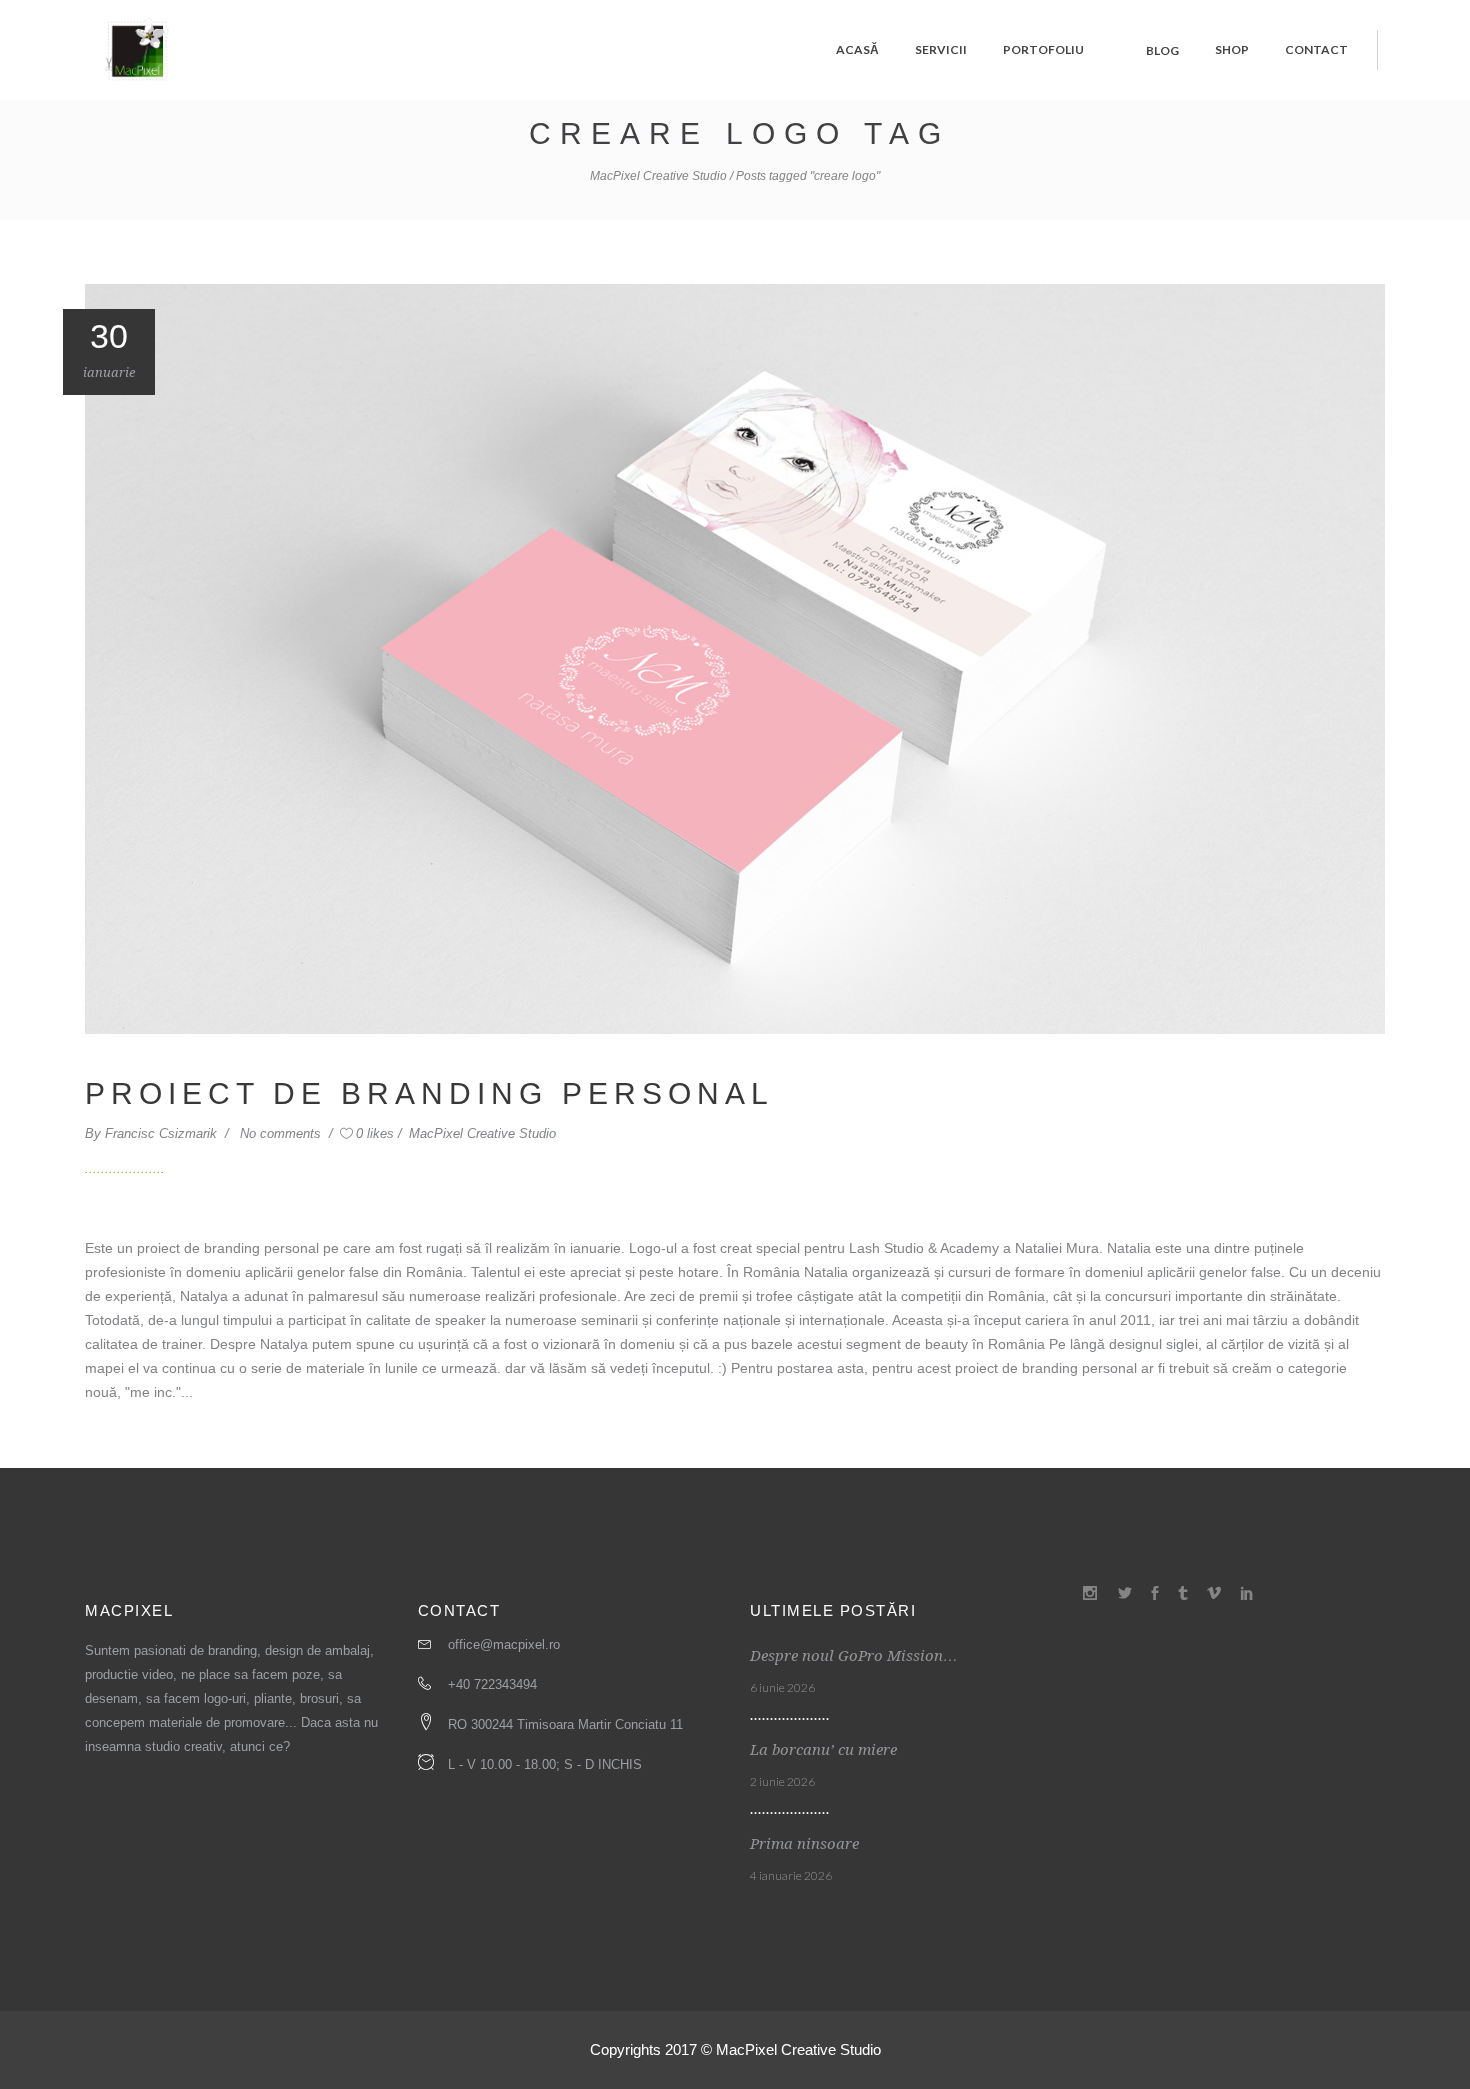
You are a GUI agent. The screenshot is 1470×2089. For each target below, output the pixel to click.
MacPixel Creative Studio (658, 176)
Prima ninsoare (804, 1844)
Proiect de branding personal (429, 1093)
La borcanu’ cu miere (823, 1750)
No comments (282, 1133)
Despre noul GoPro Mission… (854, 1656)
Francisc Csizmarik (163, 1133)
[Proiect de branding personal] (735, 657)
